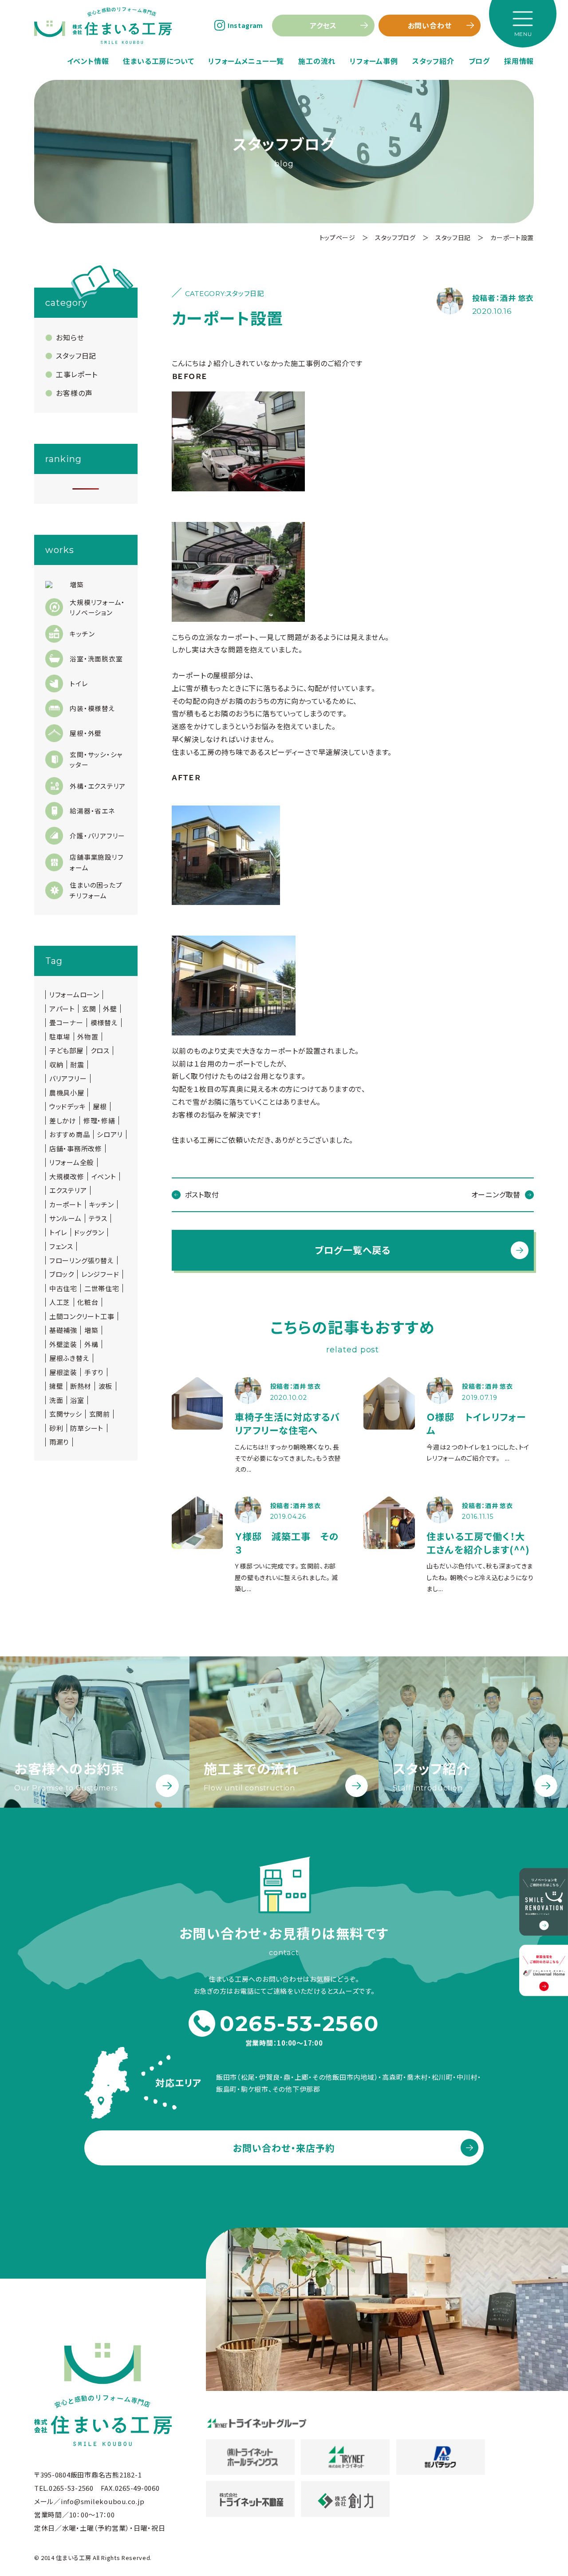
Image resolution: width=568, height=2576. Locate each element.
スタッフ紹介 (433, 61)
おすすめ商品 (70, 1134)
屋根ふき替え (69, 1358)
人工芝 (60, 1302)
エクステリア (68, 1190)
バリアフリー (68, 1079)
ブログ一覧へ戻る (353, 1250)
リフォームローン (74, 995)
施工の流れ (317, 61)
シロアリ (110, 1134)
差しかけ (63, 1121)
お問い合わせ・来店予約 (284, 2148)
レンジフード (100, 1274)
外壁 (110, 1009)
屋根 (100, 1106)
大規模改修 (67, 1177)
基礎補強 (63, 1330)
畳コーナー (66, 1023)
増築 (91, 1330)
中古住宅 (63, 1288)
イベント (104, 1177)
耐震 (77, 1065)
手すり (94, 1372)
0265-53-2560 (300, 2023)
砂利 (56, 1428)
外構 (91, 1344)
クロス (100, 1051)
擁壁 (56, 1386)
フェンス (61, 1246)
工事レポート (77, 374)
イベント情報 (88, 61)
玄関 (89, 1009)
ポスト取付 (202, 1194)
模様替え (104, 1023)
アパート (62, 1009)
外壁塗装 (63, 1344)
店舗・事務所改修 (76, 1149)
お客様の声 (74, 393)
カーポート (66, 1205)
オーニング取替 (496, 1194)
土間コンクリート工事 (82, 1316)
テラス (98, 1218)
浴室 (77, 1400)
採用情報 (519, 61)
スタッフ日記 (76, 356)
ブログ (479, 61)
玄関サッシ (66, 1414)
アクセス (323, 25)
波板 (106, 1386)
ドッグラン (89, 1233)
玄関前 (100, 1414)
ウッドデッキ (68, 1106)
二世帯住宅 (102, 1288)
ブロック (62, 1274)
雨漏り (59, 1442)
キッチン (102, 1205)
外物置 (88, 1037)
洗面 (56, 1400)
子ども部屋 (66, 1051)
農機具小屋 (67, 1093)
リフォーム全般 (71, 1162)
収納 (56, 1065)
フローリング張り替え (82, 1260)
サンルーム (65, 1218)
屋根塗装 (63, 1372)
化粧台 (88, 1302)
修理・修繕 (99, 1121)
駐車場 (60, 1037)
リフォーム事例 (374, 61)
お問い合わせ (430, 25)
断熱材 (81, 1386)
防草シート (87, 1428)
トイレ (58, 1233)
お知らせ (70, 337)
